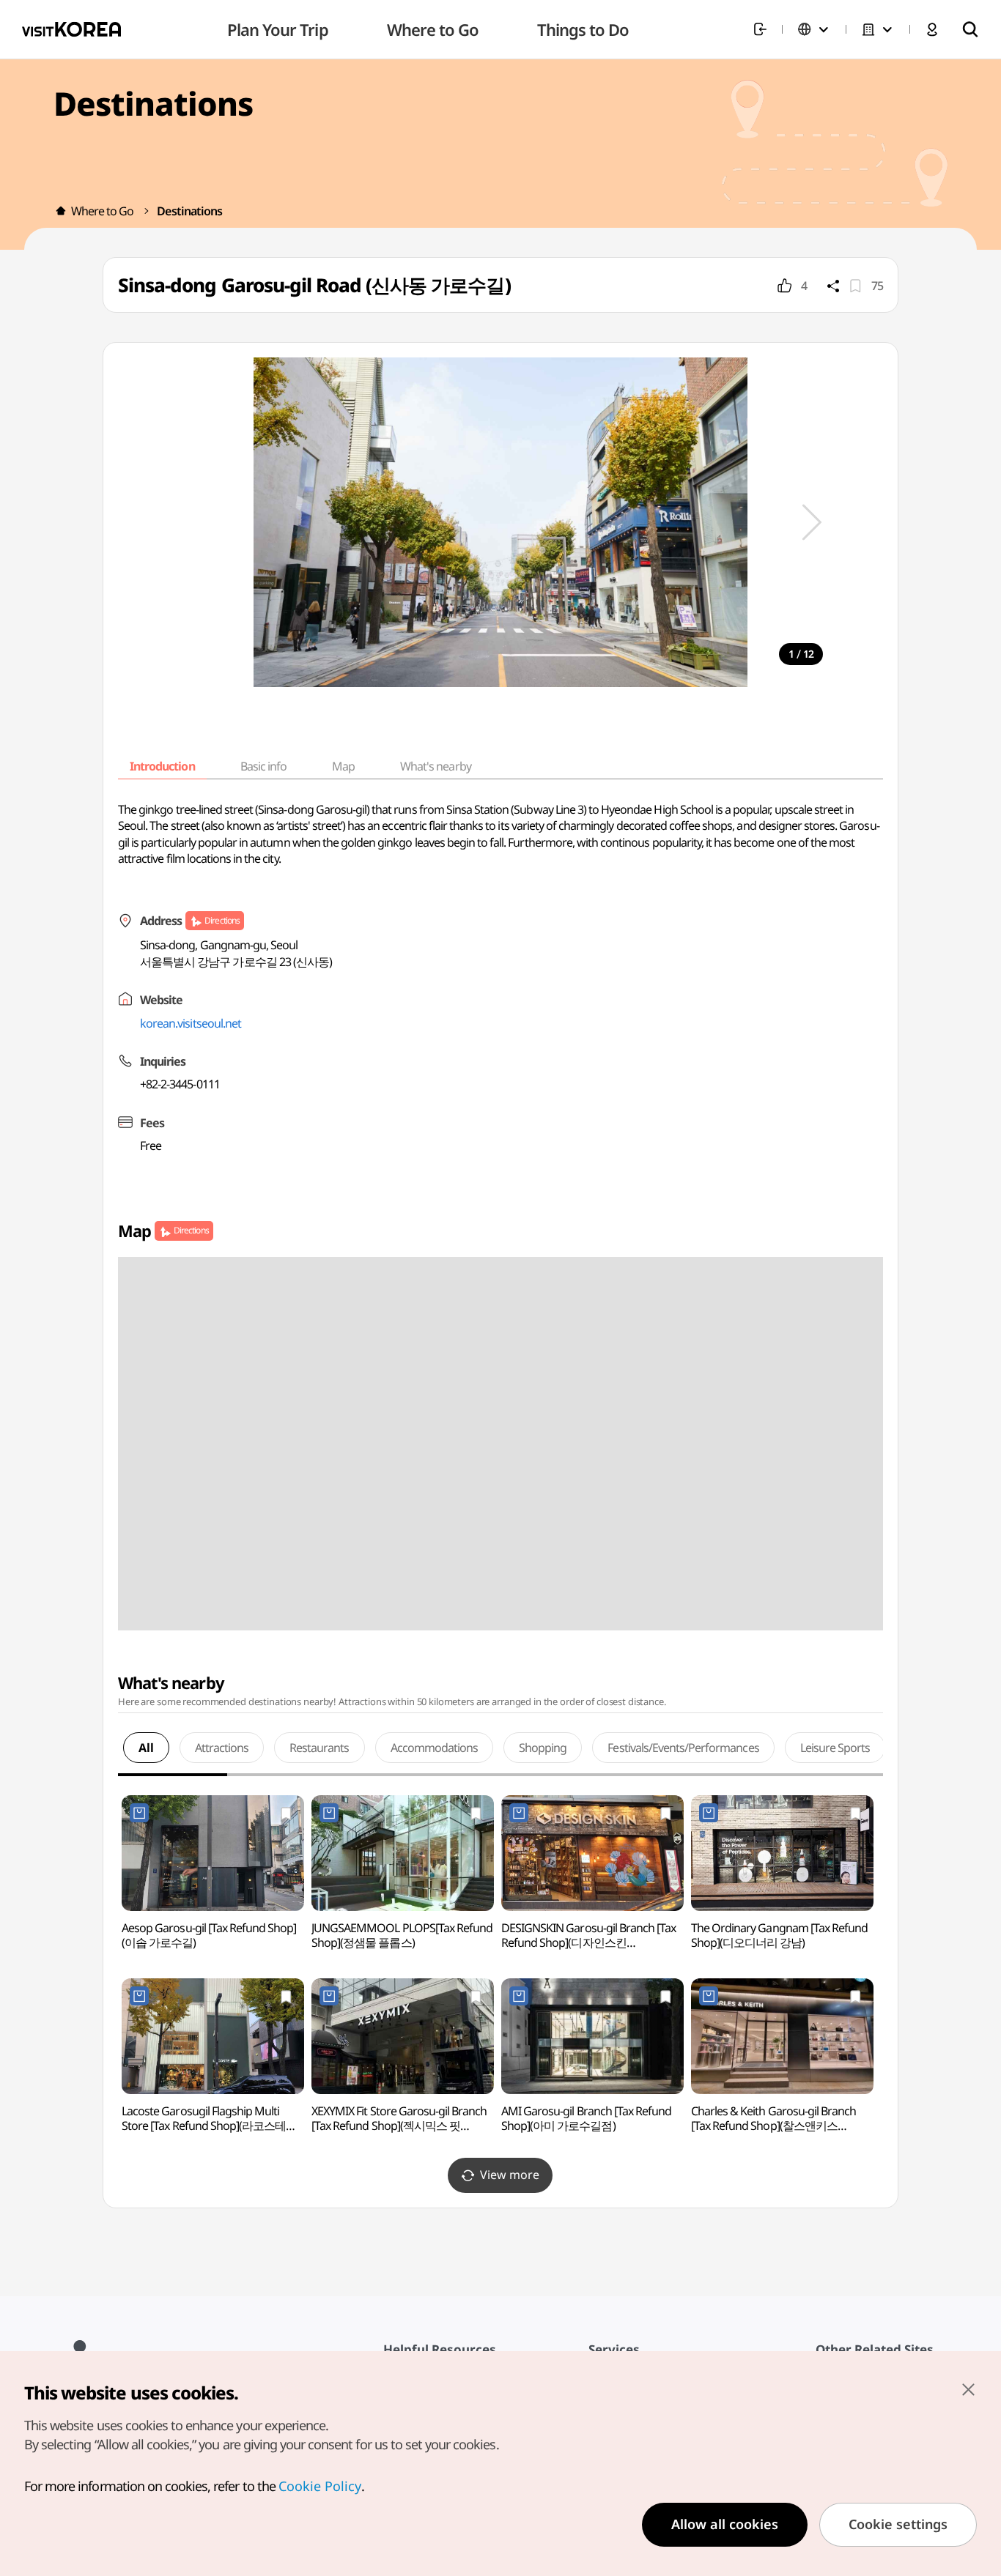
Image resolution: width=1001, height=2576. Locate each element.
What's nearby (436, 766)
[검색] (970, 29)
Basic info (263, 766)
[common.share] (833, 286)
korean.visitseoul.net (191, 1023)
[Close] (968, 2389)
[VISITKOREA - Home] (71, 29)
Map (343, 766)
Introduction (162, 766)
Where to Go (102, 211)
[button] (812, 522)
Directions (222, 920)
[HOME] (61, 211)
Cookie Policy (320, 2486)
